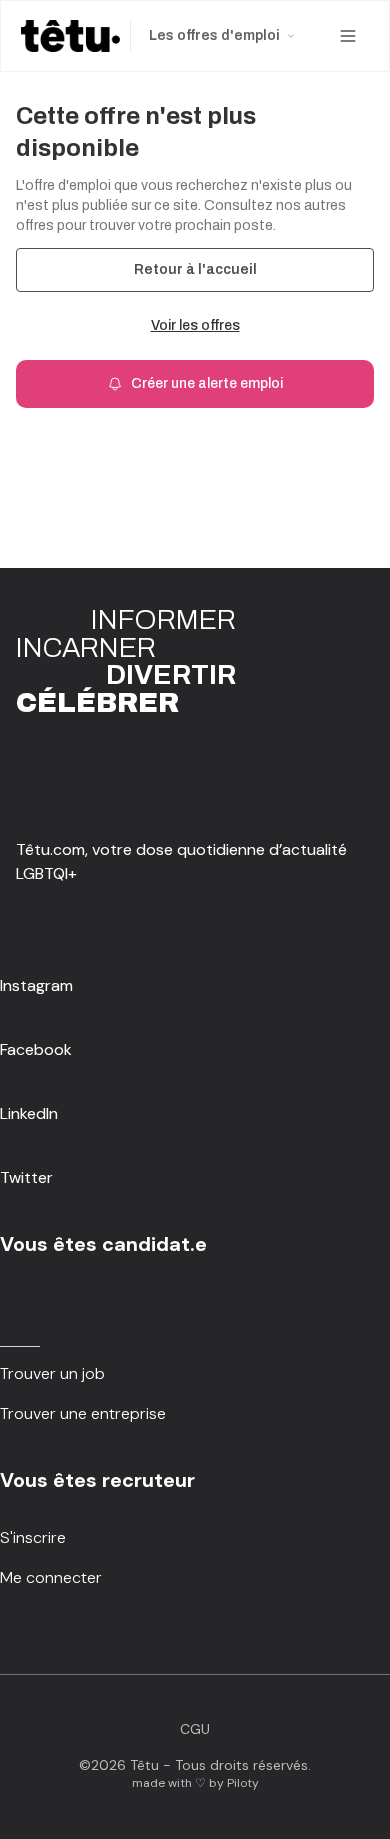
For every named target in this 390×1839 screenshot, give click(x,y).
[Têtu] (70, 36)
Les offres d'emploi (214, 35)
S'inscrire (33, 1537)
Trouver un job (52, 1373)
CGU (195, 1729)
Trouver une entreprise (83, 1413)
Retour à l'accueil (195, 269)
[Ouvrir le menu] (348, 36)
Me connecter (51, 1577)
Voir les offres (195, 325)
